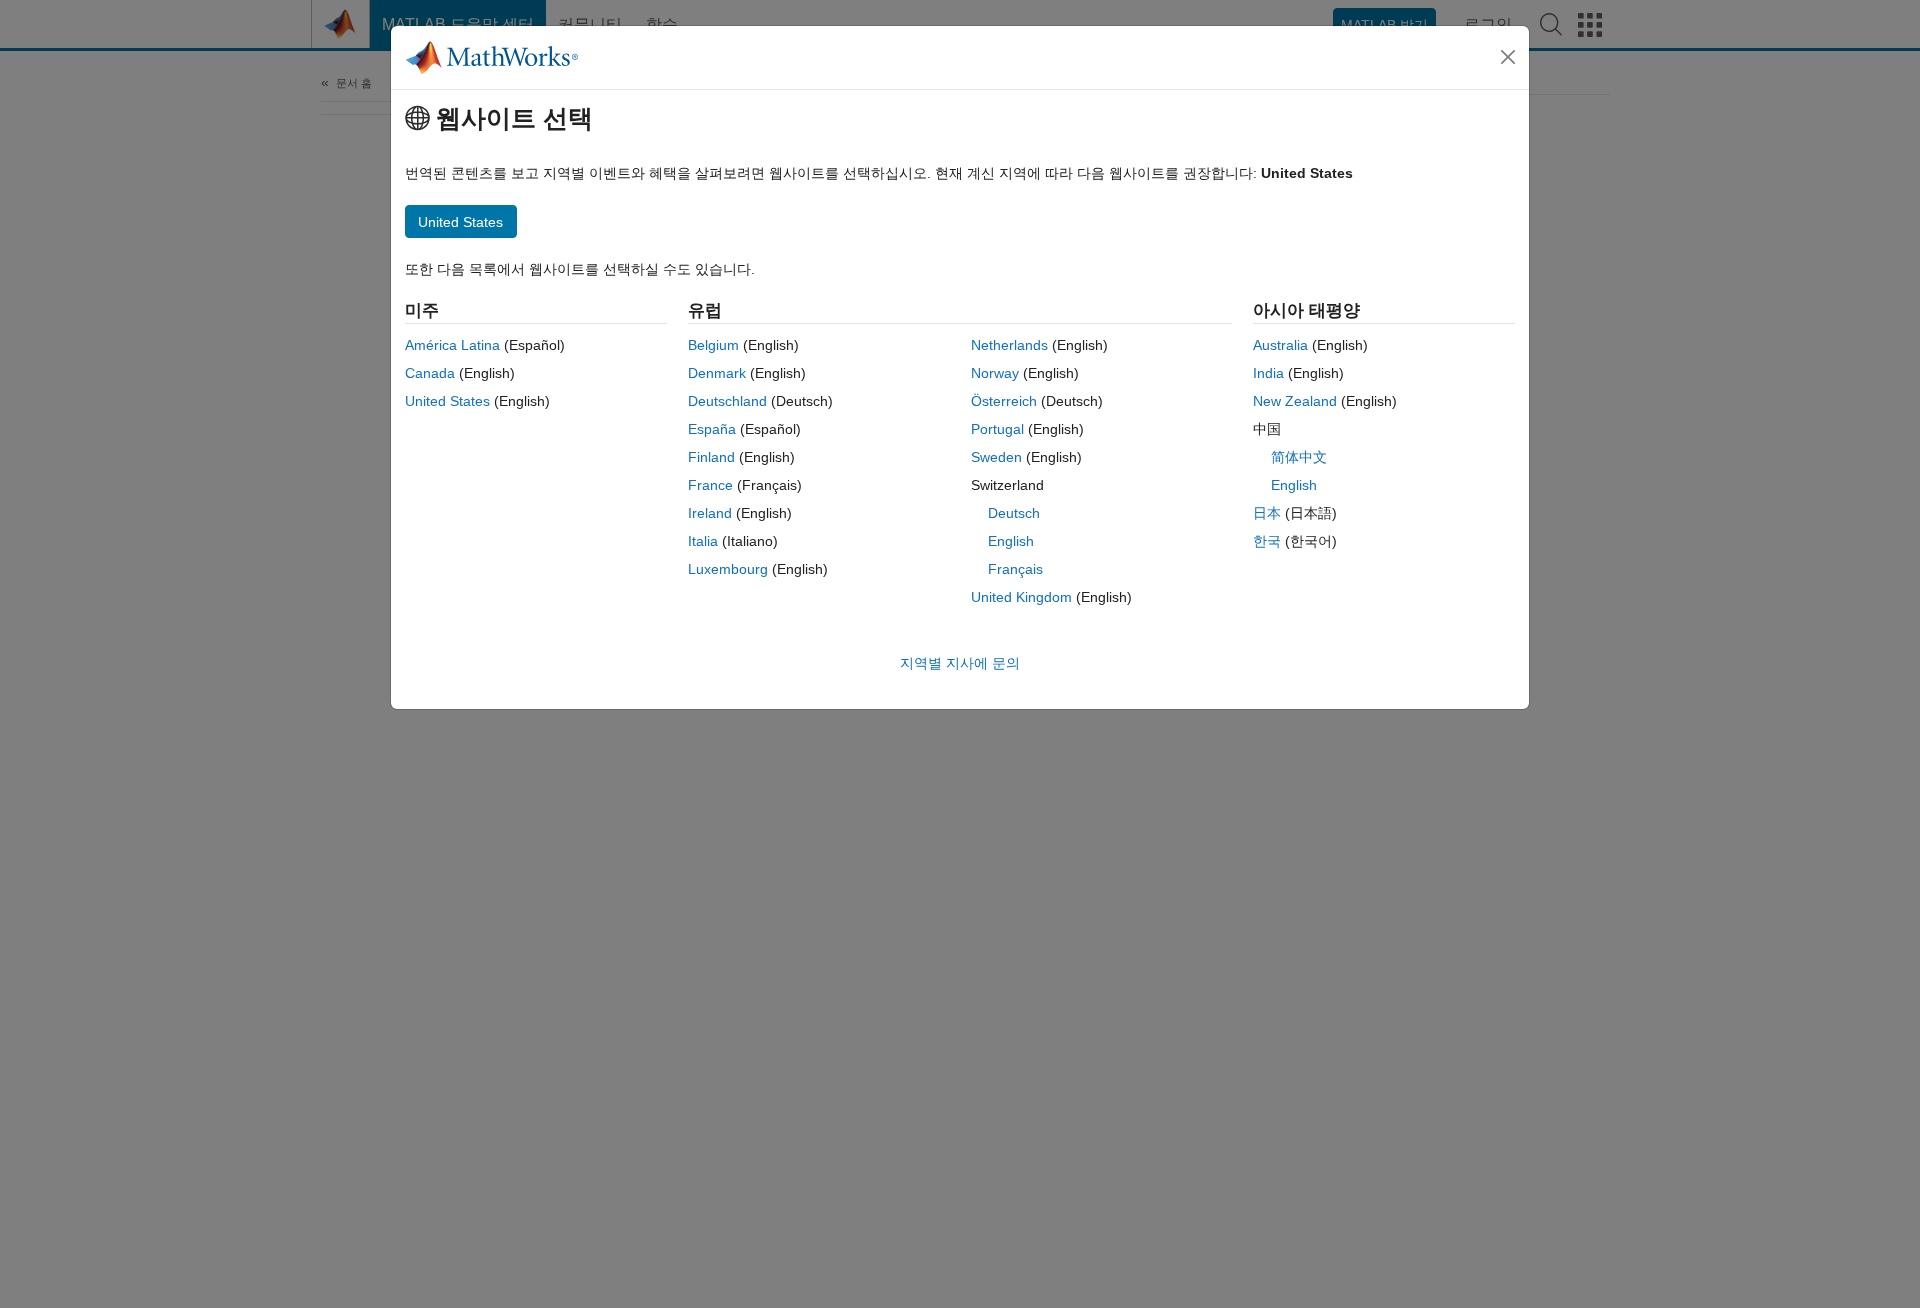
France (710, 485)
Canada (430, 373)
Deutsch (1014, 513)
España (712, 429)
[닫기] (1508, 57)
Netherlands (1009, 345)
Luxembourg (728, 569)
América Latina (452, 345)
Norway (995, 373)
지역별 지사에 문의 (960, 663)
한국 (1267, 541)
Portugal (997, 429)
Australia (1280, 345)
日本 (1267, 513)
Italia (703, 541)
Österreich (1004, 401)
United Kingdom (1021, 597)
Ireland (710, 513)
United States (447, 401)
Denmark (717, 373)
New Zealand (1295, 401)
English (1011, 541)
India (1268, 373)
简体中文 (1299, 457)
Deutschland (727, 401)
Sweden (996, 457)
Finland (711, 457)
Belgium (713, 345)
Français (1015, 569)
